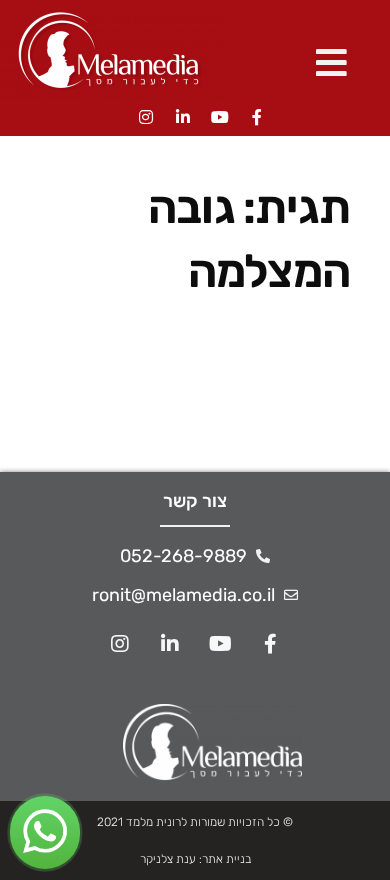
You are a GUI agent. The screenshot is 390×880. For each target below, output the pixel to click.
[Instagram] (146, 117)
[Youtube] (220, 117)
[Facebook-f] (257, 117)
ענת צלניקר (168, 859)
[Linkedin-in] (183, 117)
